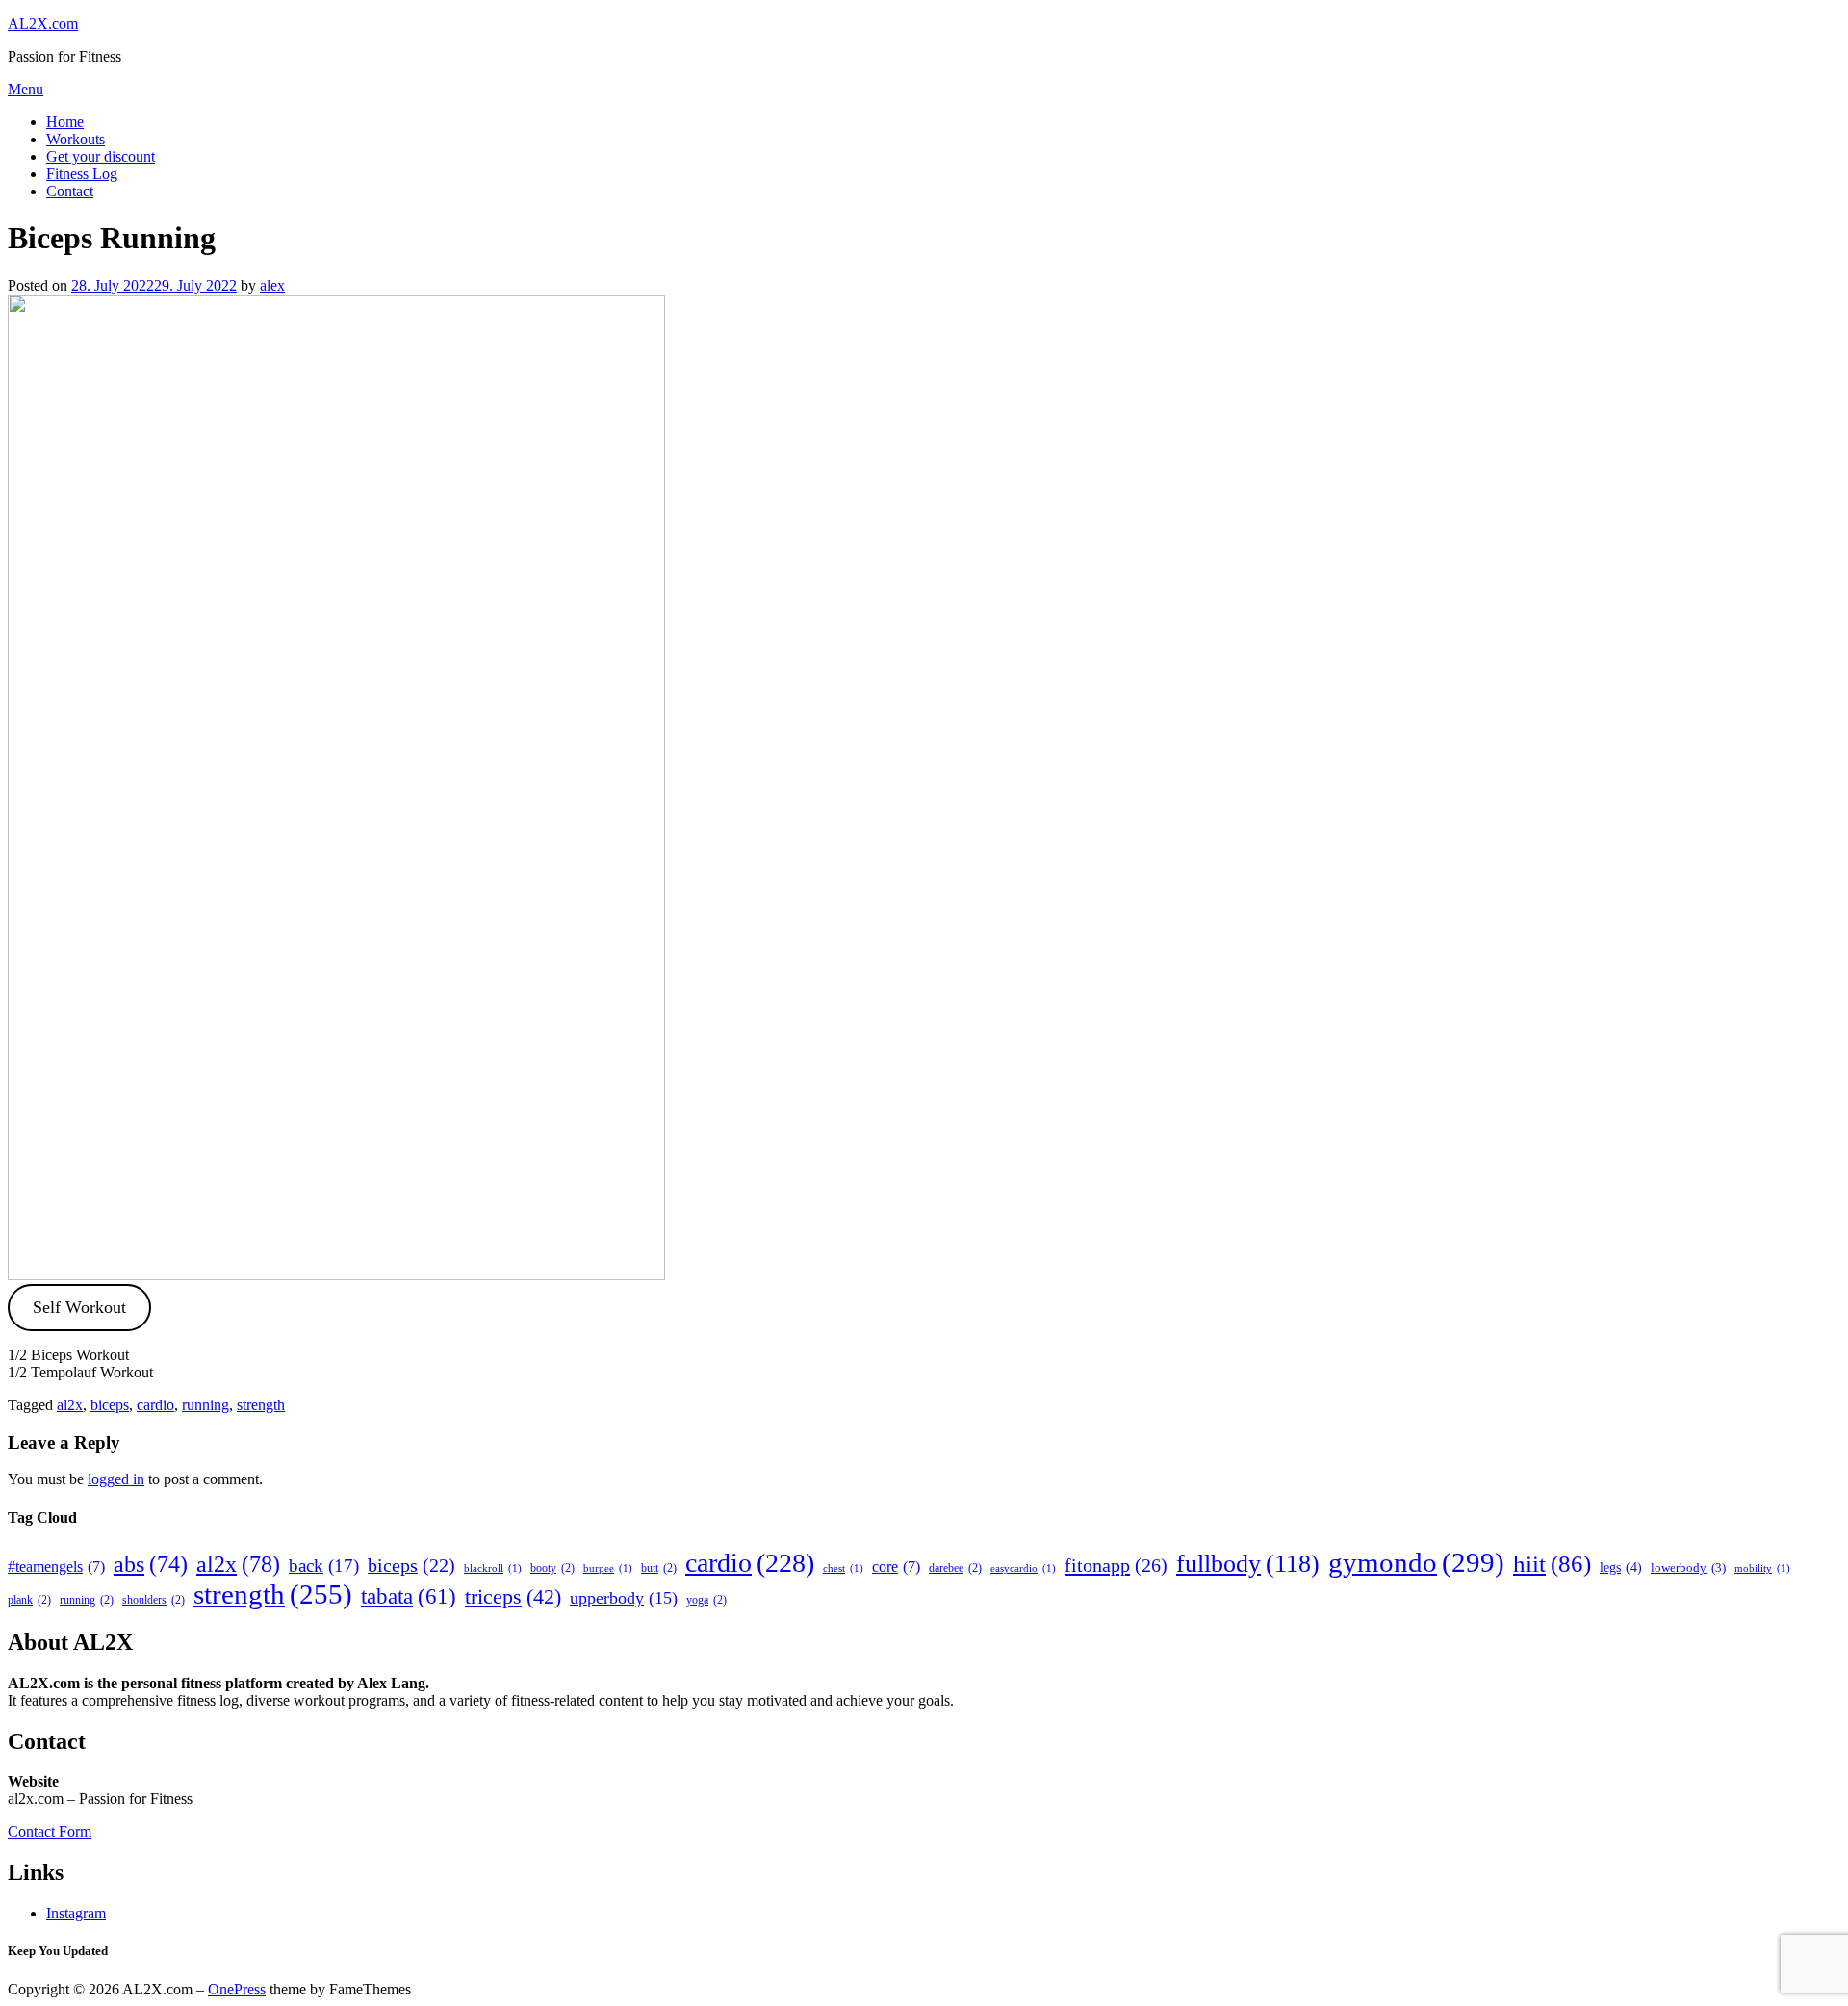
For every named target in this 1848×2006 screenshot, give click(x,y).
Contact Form (50, 1831)
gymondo (1416, 1562)
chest (843, 1569)
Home (65, 122)
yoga (706, 1600)
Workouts (76, 139)
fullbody (1248, 1564)
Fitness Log (82, 174)
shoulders (154, 1600)
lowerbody (1688, 1568)
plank (29, 1600)
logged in (116, 1479)
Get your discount (101, 156)
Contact (70, 191)
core (896, 1567)
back (324, 1566)
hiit (1552, 1564)
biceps (110, 1405)
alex (272, 285)
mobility (1762, 1569)
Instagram (76, 1913)
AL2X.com (43, 24)
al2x (70, 1405)
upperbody (624, 1598)
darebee (955, 1568)
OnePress (237, 1989)
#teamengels (56, 1567)
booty (552, 1568)
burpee (608, 1569)
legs (1621, 1567)
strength (261, 1405)
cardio (155, 1405)
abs (151, 1564)
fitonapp (1116, 1565)
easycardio (1023, 1569)
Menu (26, 89)
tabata (409, 1596)
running (205, 1405)
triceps (513, 1596)
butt (659, 1568)
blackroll (493, 1569)
